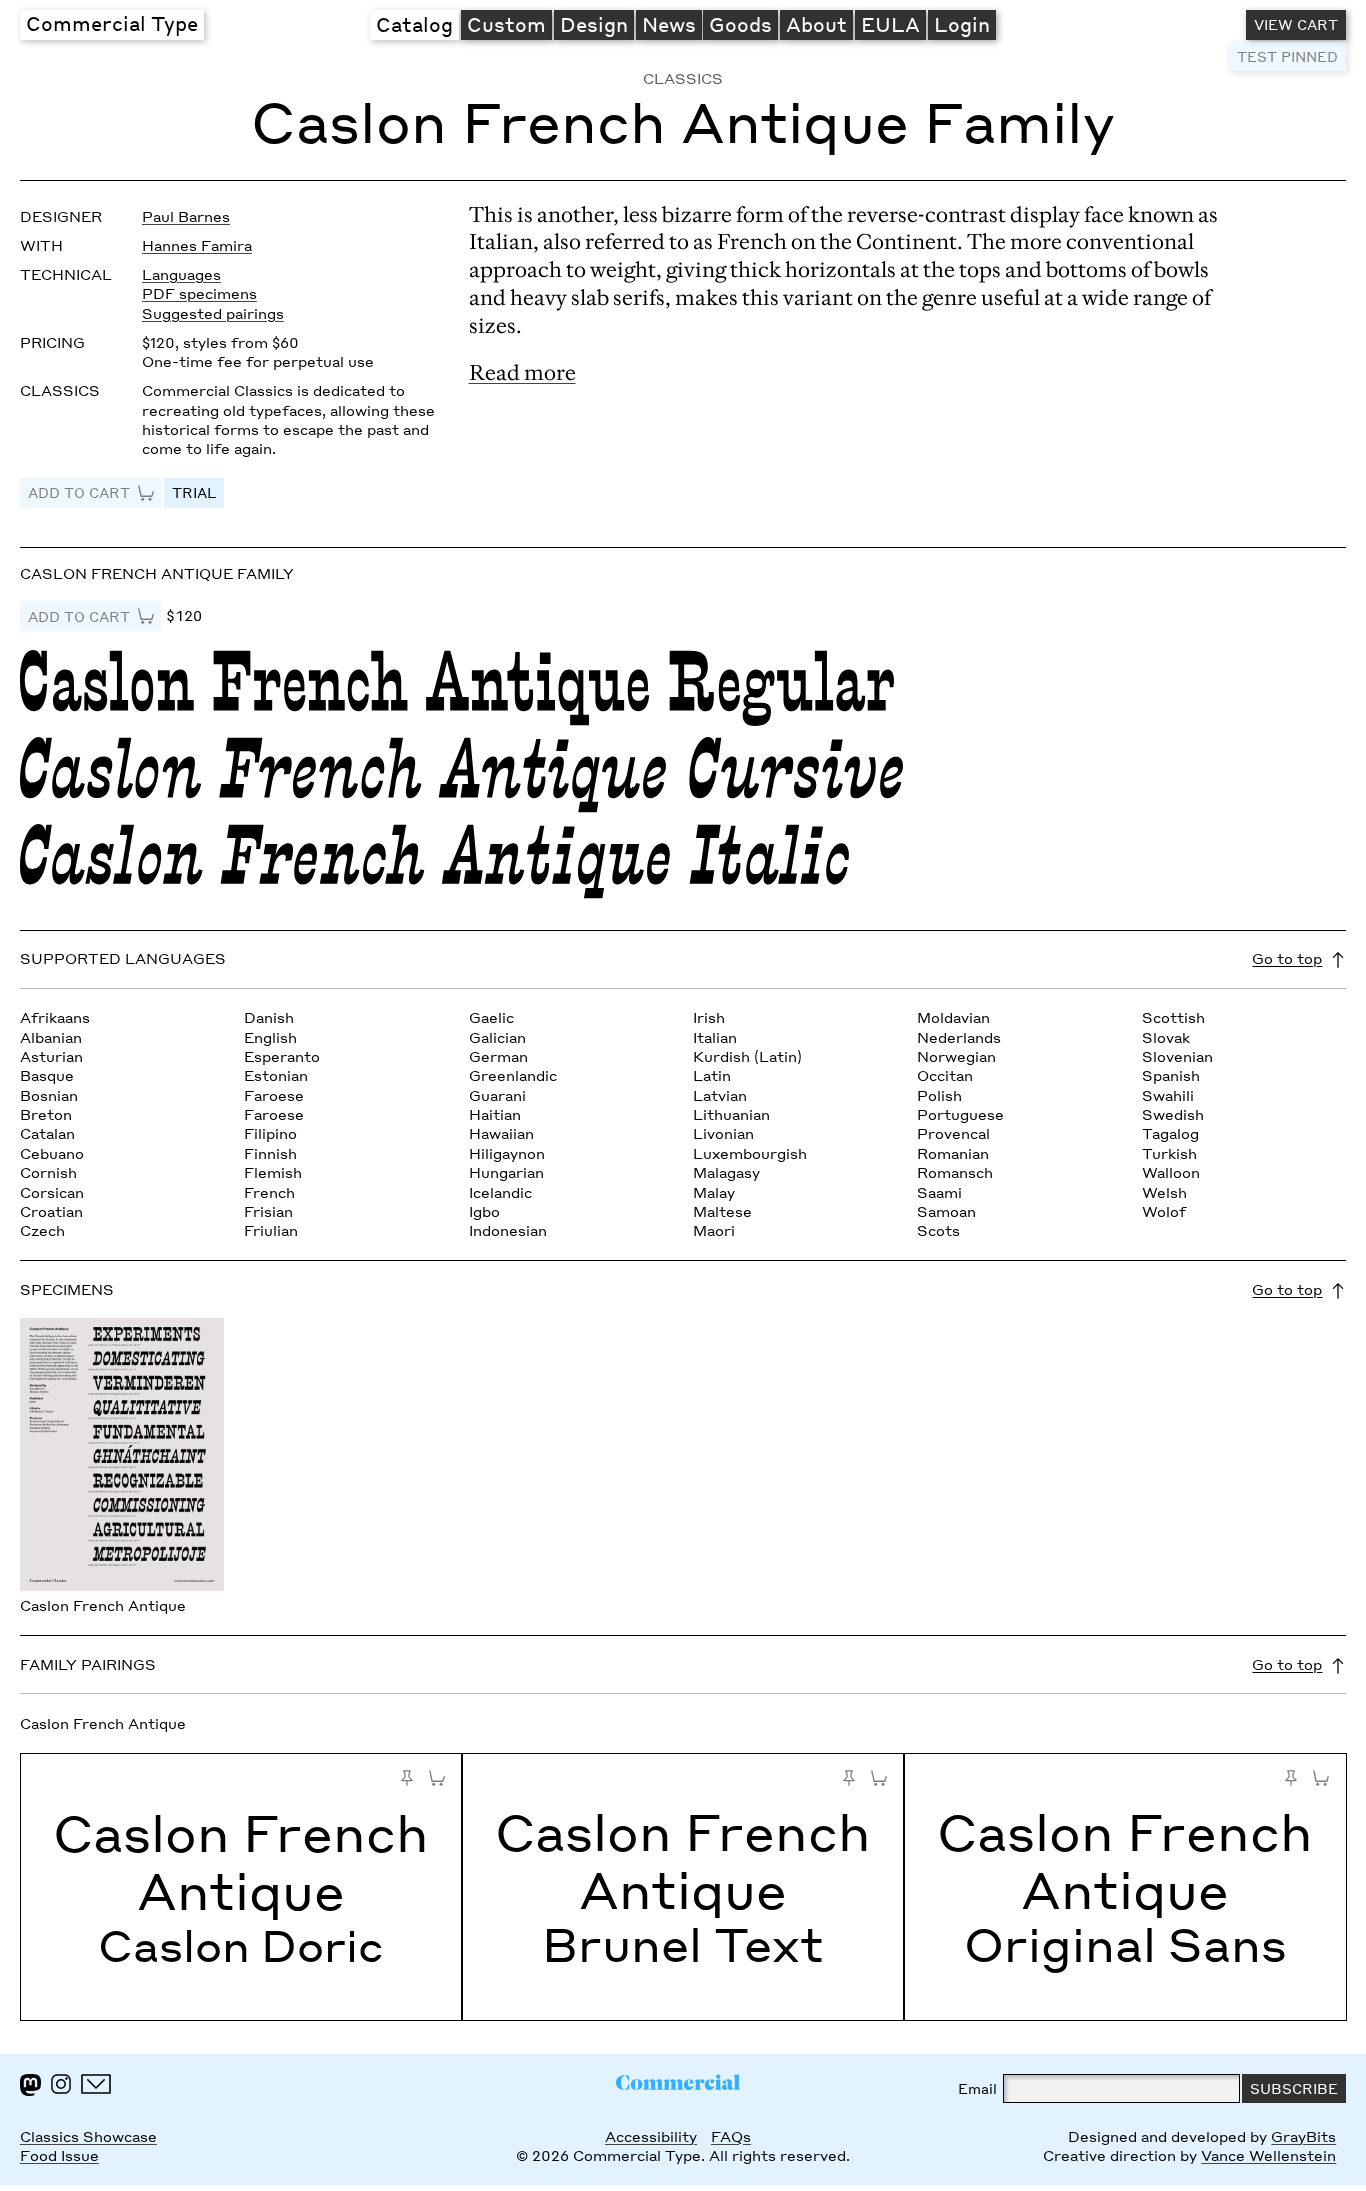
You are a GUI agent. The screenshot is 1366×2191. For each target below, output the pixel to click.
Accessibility (651, 2136)
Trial (194, 492)
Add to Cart (79, 492)
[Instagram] (61, 2084)
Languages (181, 274)
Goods (740, 24)
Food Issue (59, 2155)
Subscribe (1294, 2088)
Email (977, 2088)
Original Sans (1125, 1944)
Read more (522, 372)
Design (594, 24)
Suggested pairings (213, 313)
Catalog (414, 24)
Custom (506, 24)
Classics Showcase (88, 2136)
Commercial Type (112, 23)
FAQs (731, 2136)
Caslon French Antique (241, 1861)
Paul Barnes (186, 216)
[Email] (96, 2084)
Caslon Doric (241, 1945)
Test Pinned (1287, 56)
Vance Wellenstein (1268, 2155)
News (669, 24)
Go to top (1287, 958)
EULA (890, 24)
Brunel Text (683, 1944)
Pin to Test (407, 1778)
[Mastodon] (30, 2085)
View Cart (1296, 24)
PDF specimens (199, 293)
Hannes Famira (197, 245)
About (816, 24)
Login (962, 24)
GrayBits (1303, 2136)
